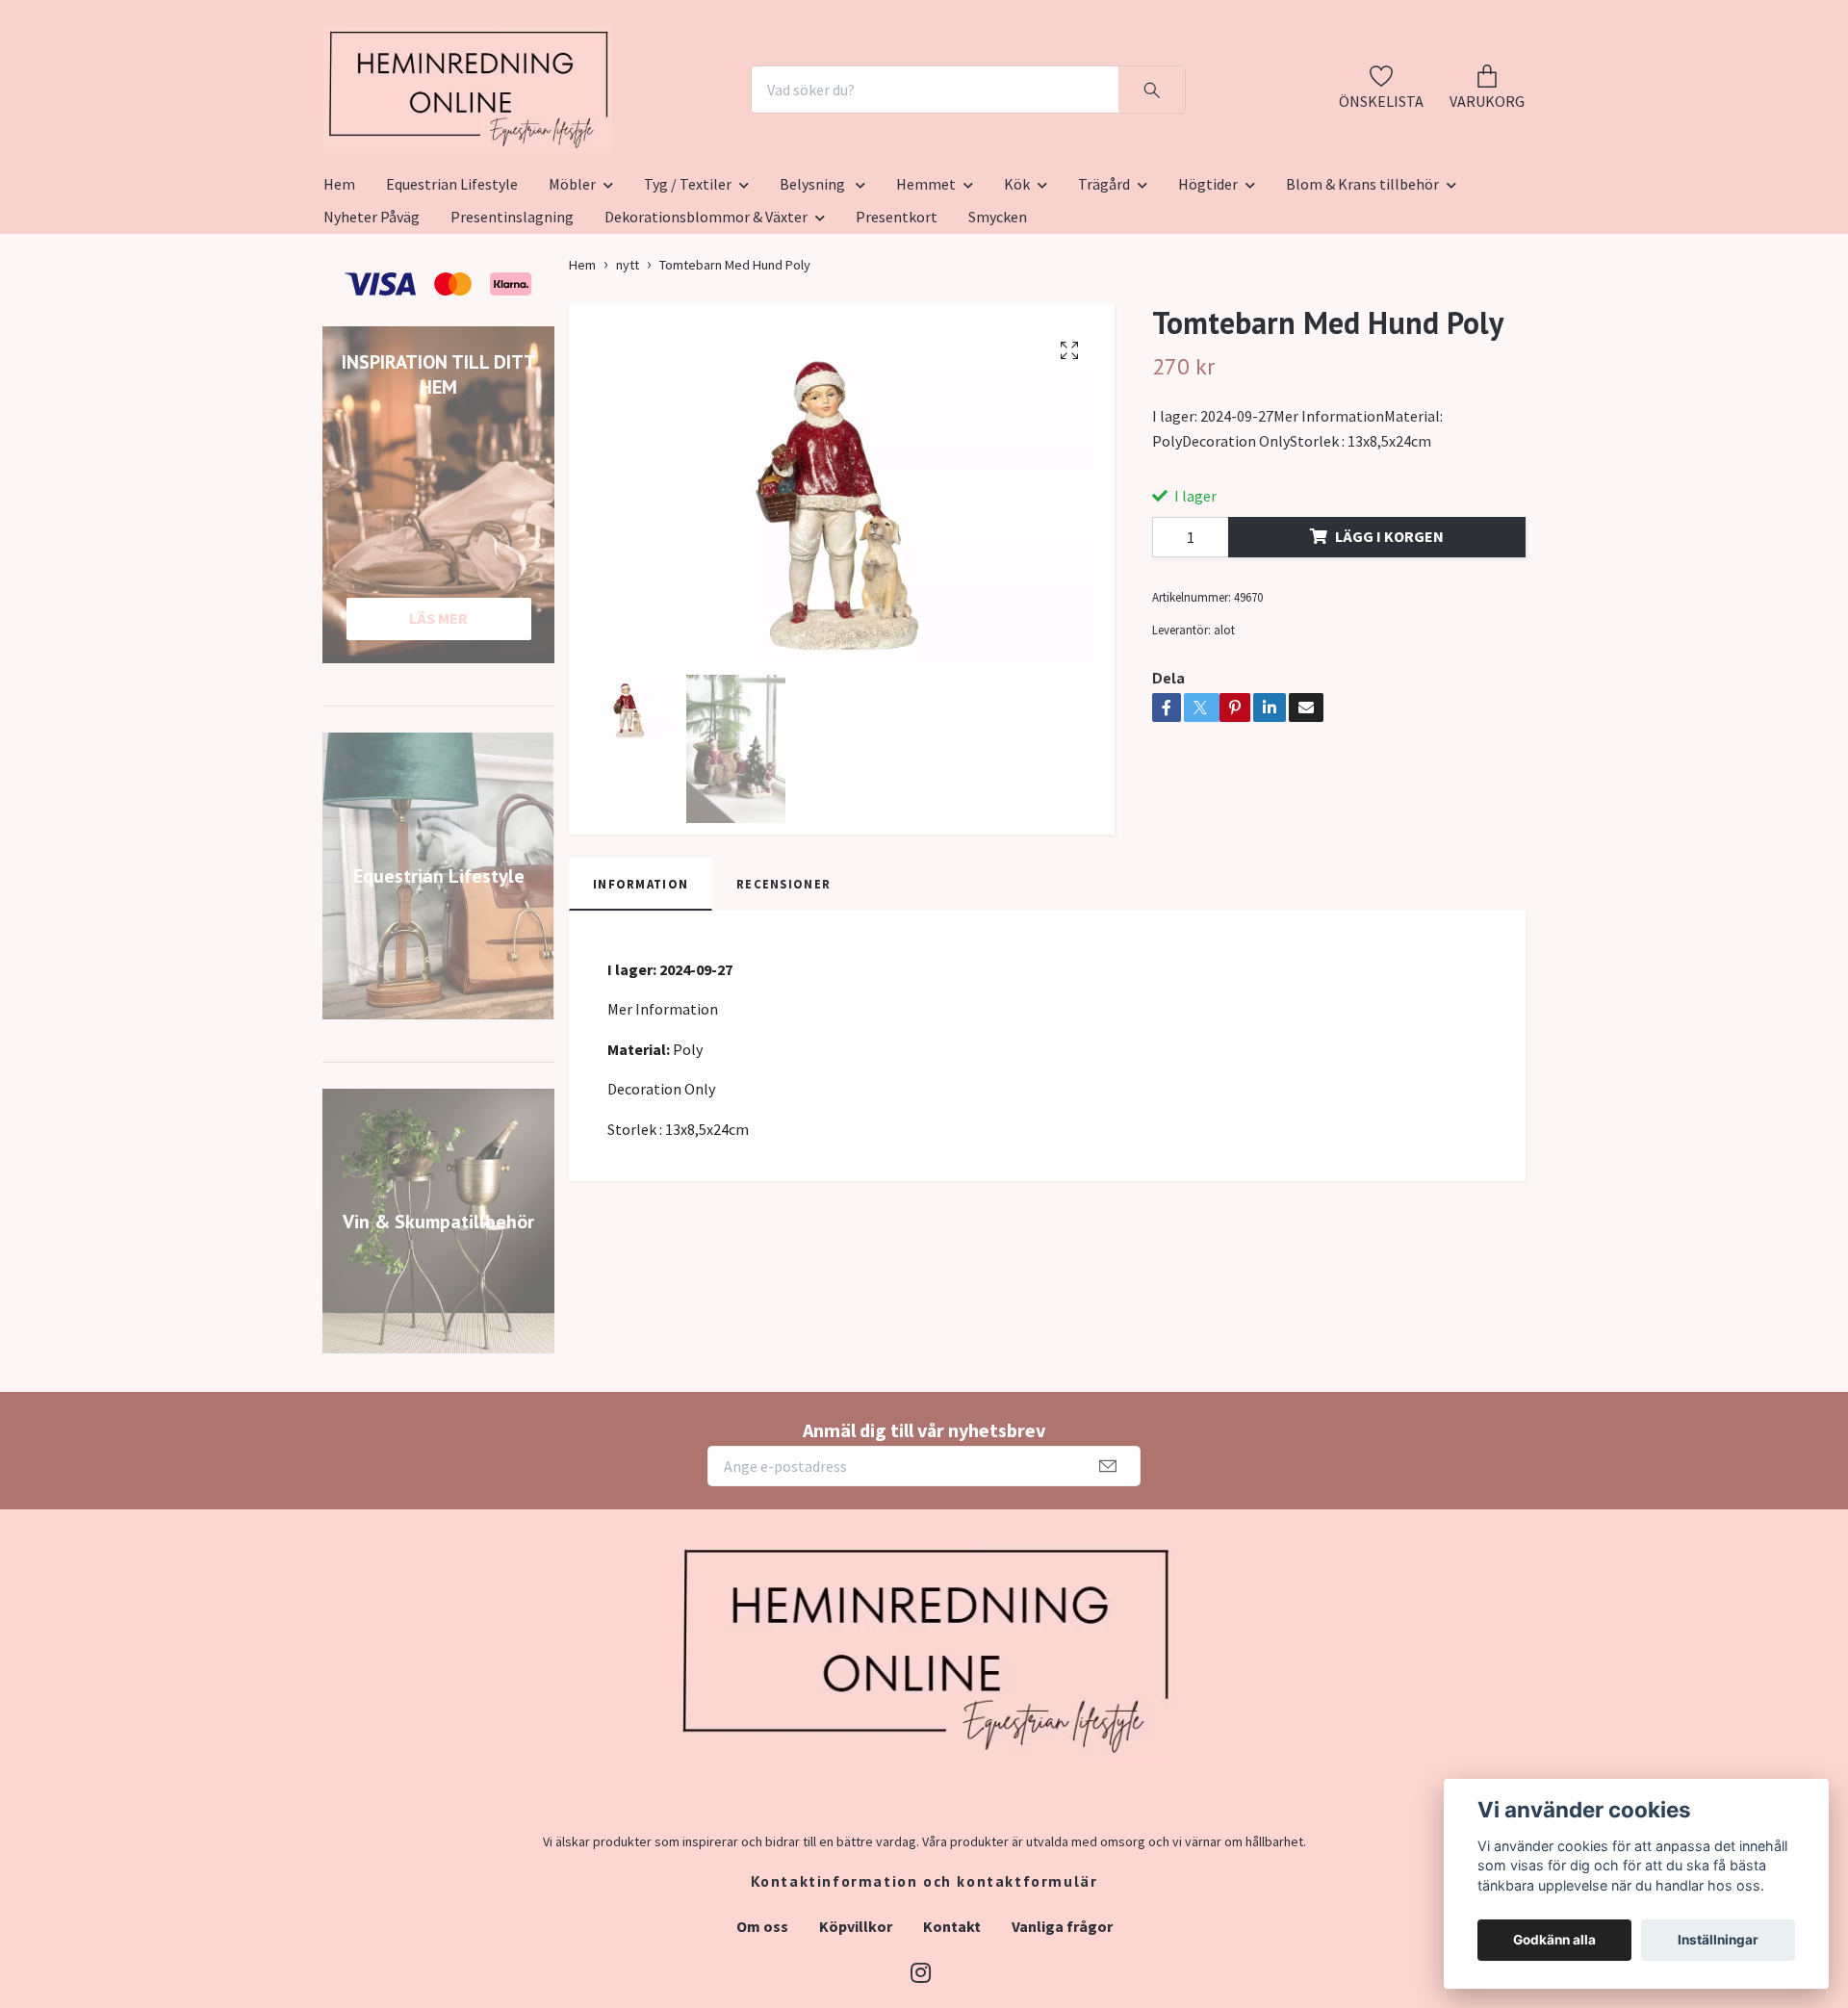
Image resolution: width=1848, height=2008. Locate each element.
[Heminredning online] (575, 137)
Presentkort (897, 311)
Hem (339, 278)
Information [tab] (641, 978)
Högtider (1208, 278)
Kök (1017, 278)
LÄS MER (438, 712)
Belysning (814, 278)
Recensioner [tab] (783, 978)
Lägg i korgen (1389, 631)
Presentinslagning (512, 311)
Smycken (998, 311)
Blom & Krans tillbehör (1362, 278)
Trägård (1104, 278)
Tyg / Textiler (688, 278)
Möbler (572, 278)
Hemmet (926, 278)
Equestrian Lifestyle (452, 278)
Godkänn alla (1554, 1940)
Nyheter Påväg (372, 311)
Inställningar (1718, 1940)
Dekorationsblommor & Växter (706, 311)
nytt (628, 359)
